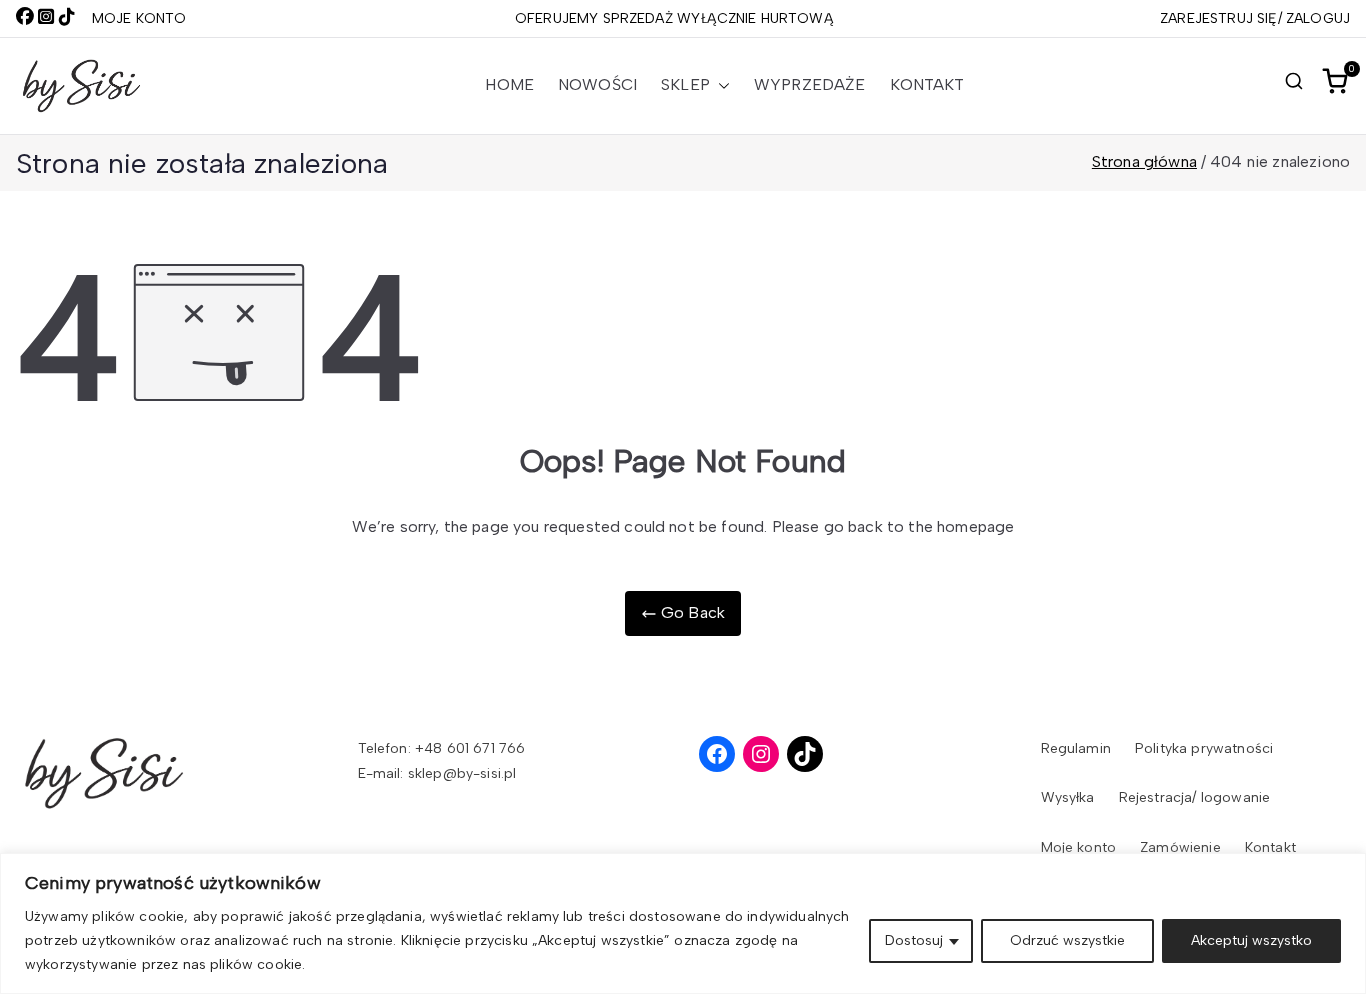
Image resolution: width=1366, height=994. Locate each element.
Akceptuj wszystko (1251, 940)
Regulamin (1076, 748)
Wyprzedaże (810, 84)
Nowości (597, 84)
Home (509, 84)
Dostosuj (914, 940)
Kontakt (927, 84)
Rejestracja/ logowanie (1195, 797)
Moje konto (1079, 847)
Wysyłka (1068, 797)
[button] (720, 85)
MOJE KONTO (139, 18)
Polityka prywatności (1204, 748)
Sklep (685, 84)
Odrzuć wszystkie (1067, 940)
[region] (683, 923)
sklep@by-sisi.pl (462, 773)
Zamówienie (1180, 847)
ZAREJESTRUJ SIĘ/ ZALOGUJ (1255, 18)
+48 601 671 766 (470, 748)
